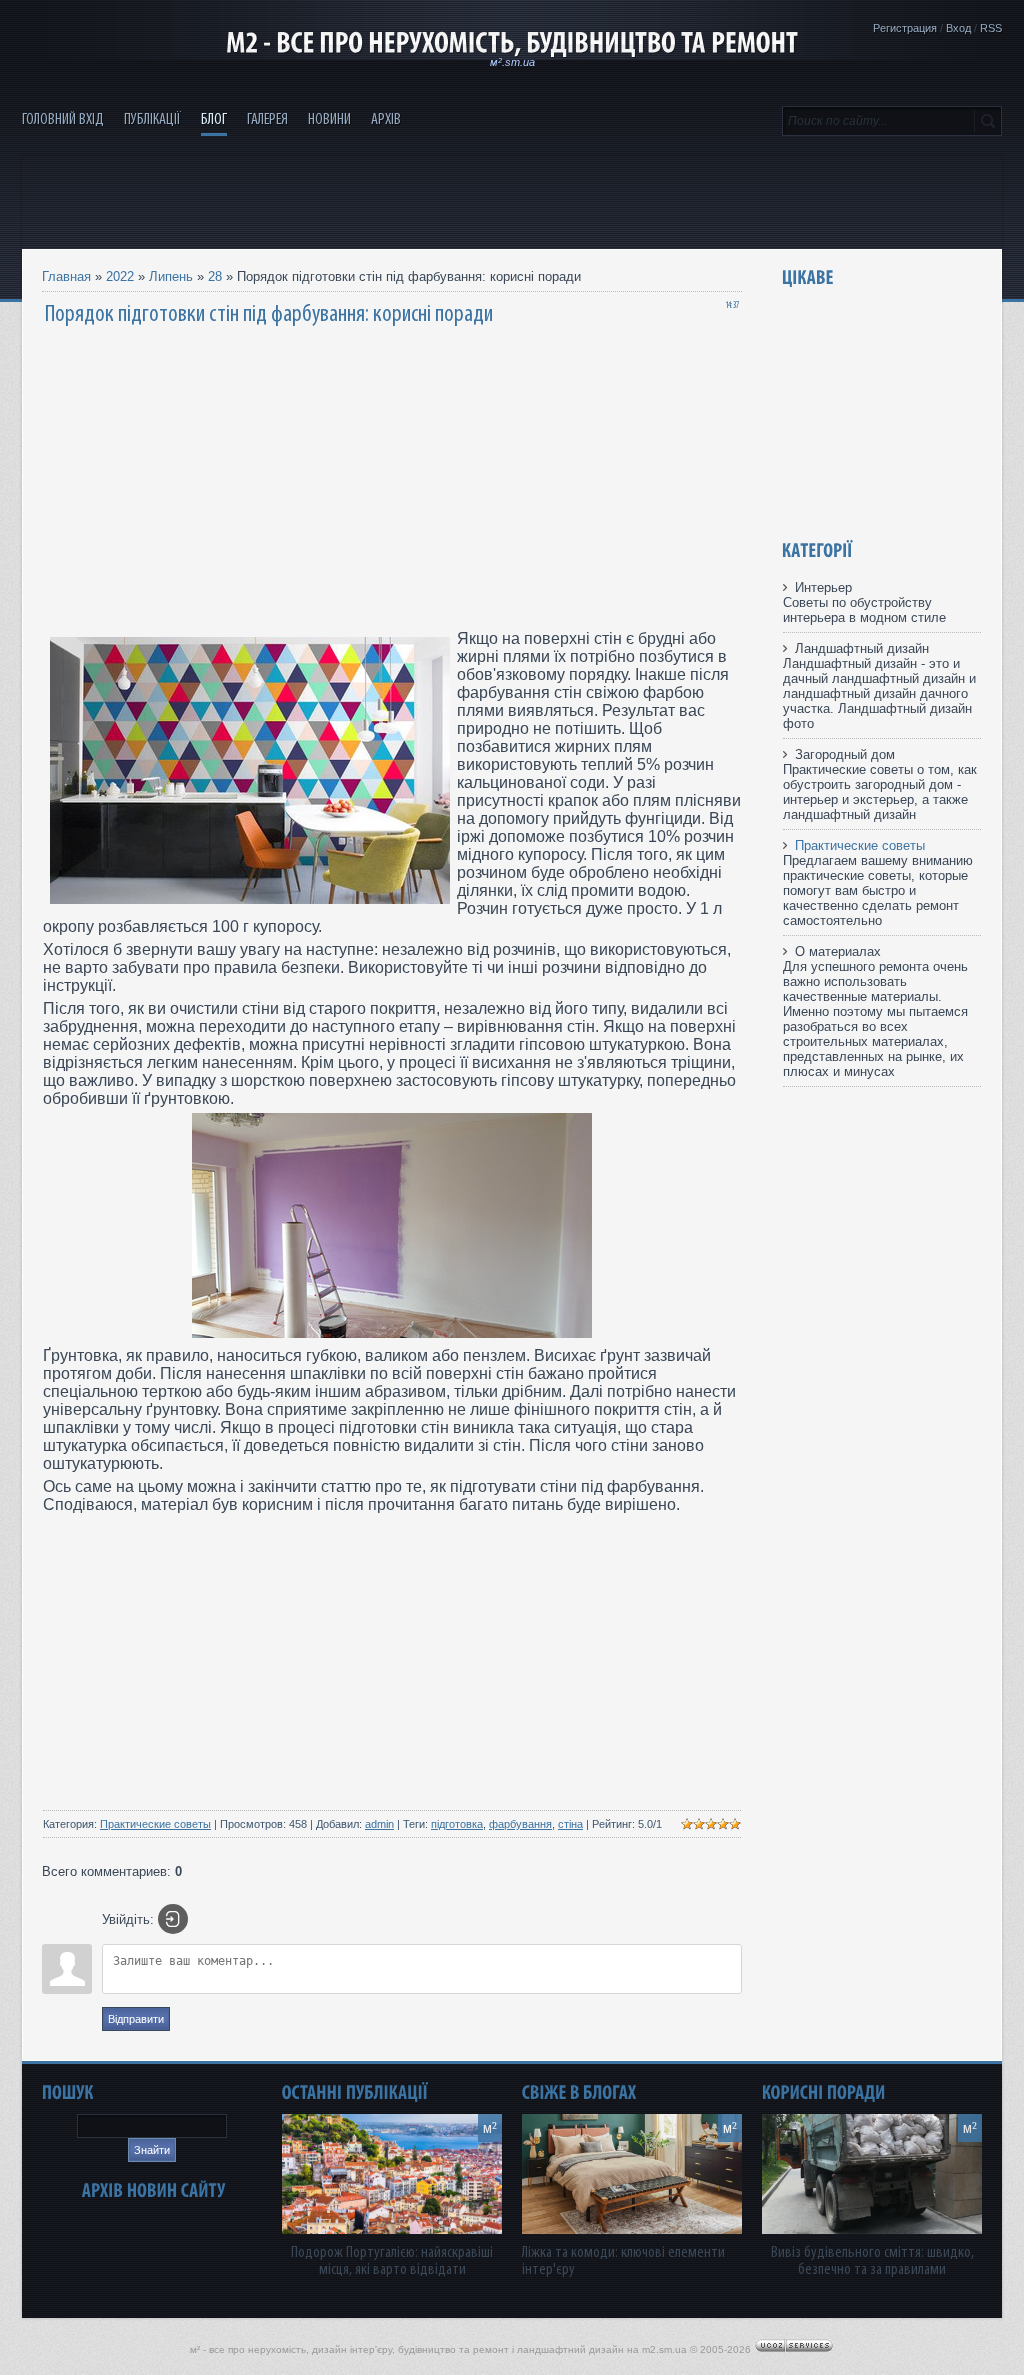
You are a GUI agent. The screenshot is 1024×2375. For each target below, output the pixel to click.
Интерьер (823, 587)
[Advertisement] (512, 201)
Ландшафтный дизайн (862, 648)
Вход (958, 28)
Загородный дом (845, 754)
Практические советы (155, 1824)
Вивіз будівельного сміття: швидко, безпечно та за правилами (872, 2261)
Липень (171, 276)
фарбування (520, 1824)
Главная (66, 276)
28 (215, 276)
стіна (570, 1824)
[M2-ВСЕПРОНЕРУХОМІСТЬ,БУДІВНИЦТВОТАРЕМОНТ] (512, 43)
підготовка (457, 1824)
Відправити (136, 2019)
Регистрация (905, 28)
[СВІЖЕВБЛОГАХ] (579, 2092)
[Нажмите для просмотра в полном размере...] (392, 1332)
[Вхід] (173, 1919)
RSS (991, 28)
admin (379, 1824)
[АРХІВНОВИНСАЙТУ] (154, 2190)
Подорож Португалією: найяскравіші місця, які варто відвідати (392, 2261)
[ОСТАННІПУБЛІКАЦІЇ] (355, 2092)
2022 (120, 276)
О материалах (838, 951)
